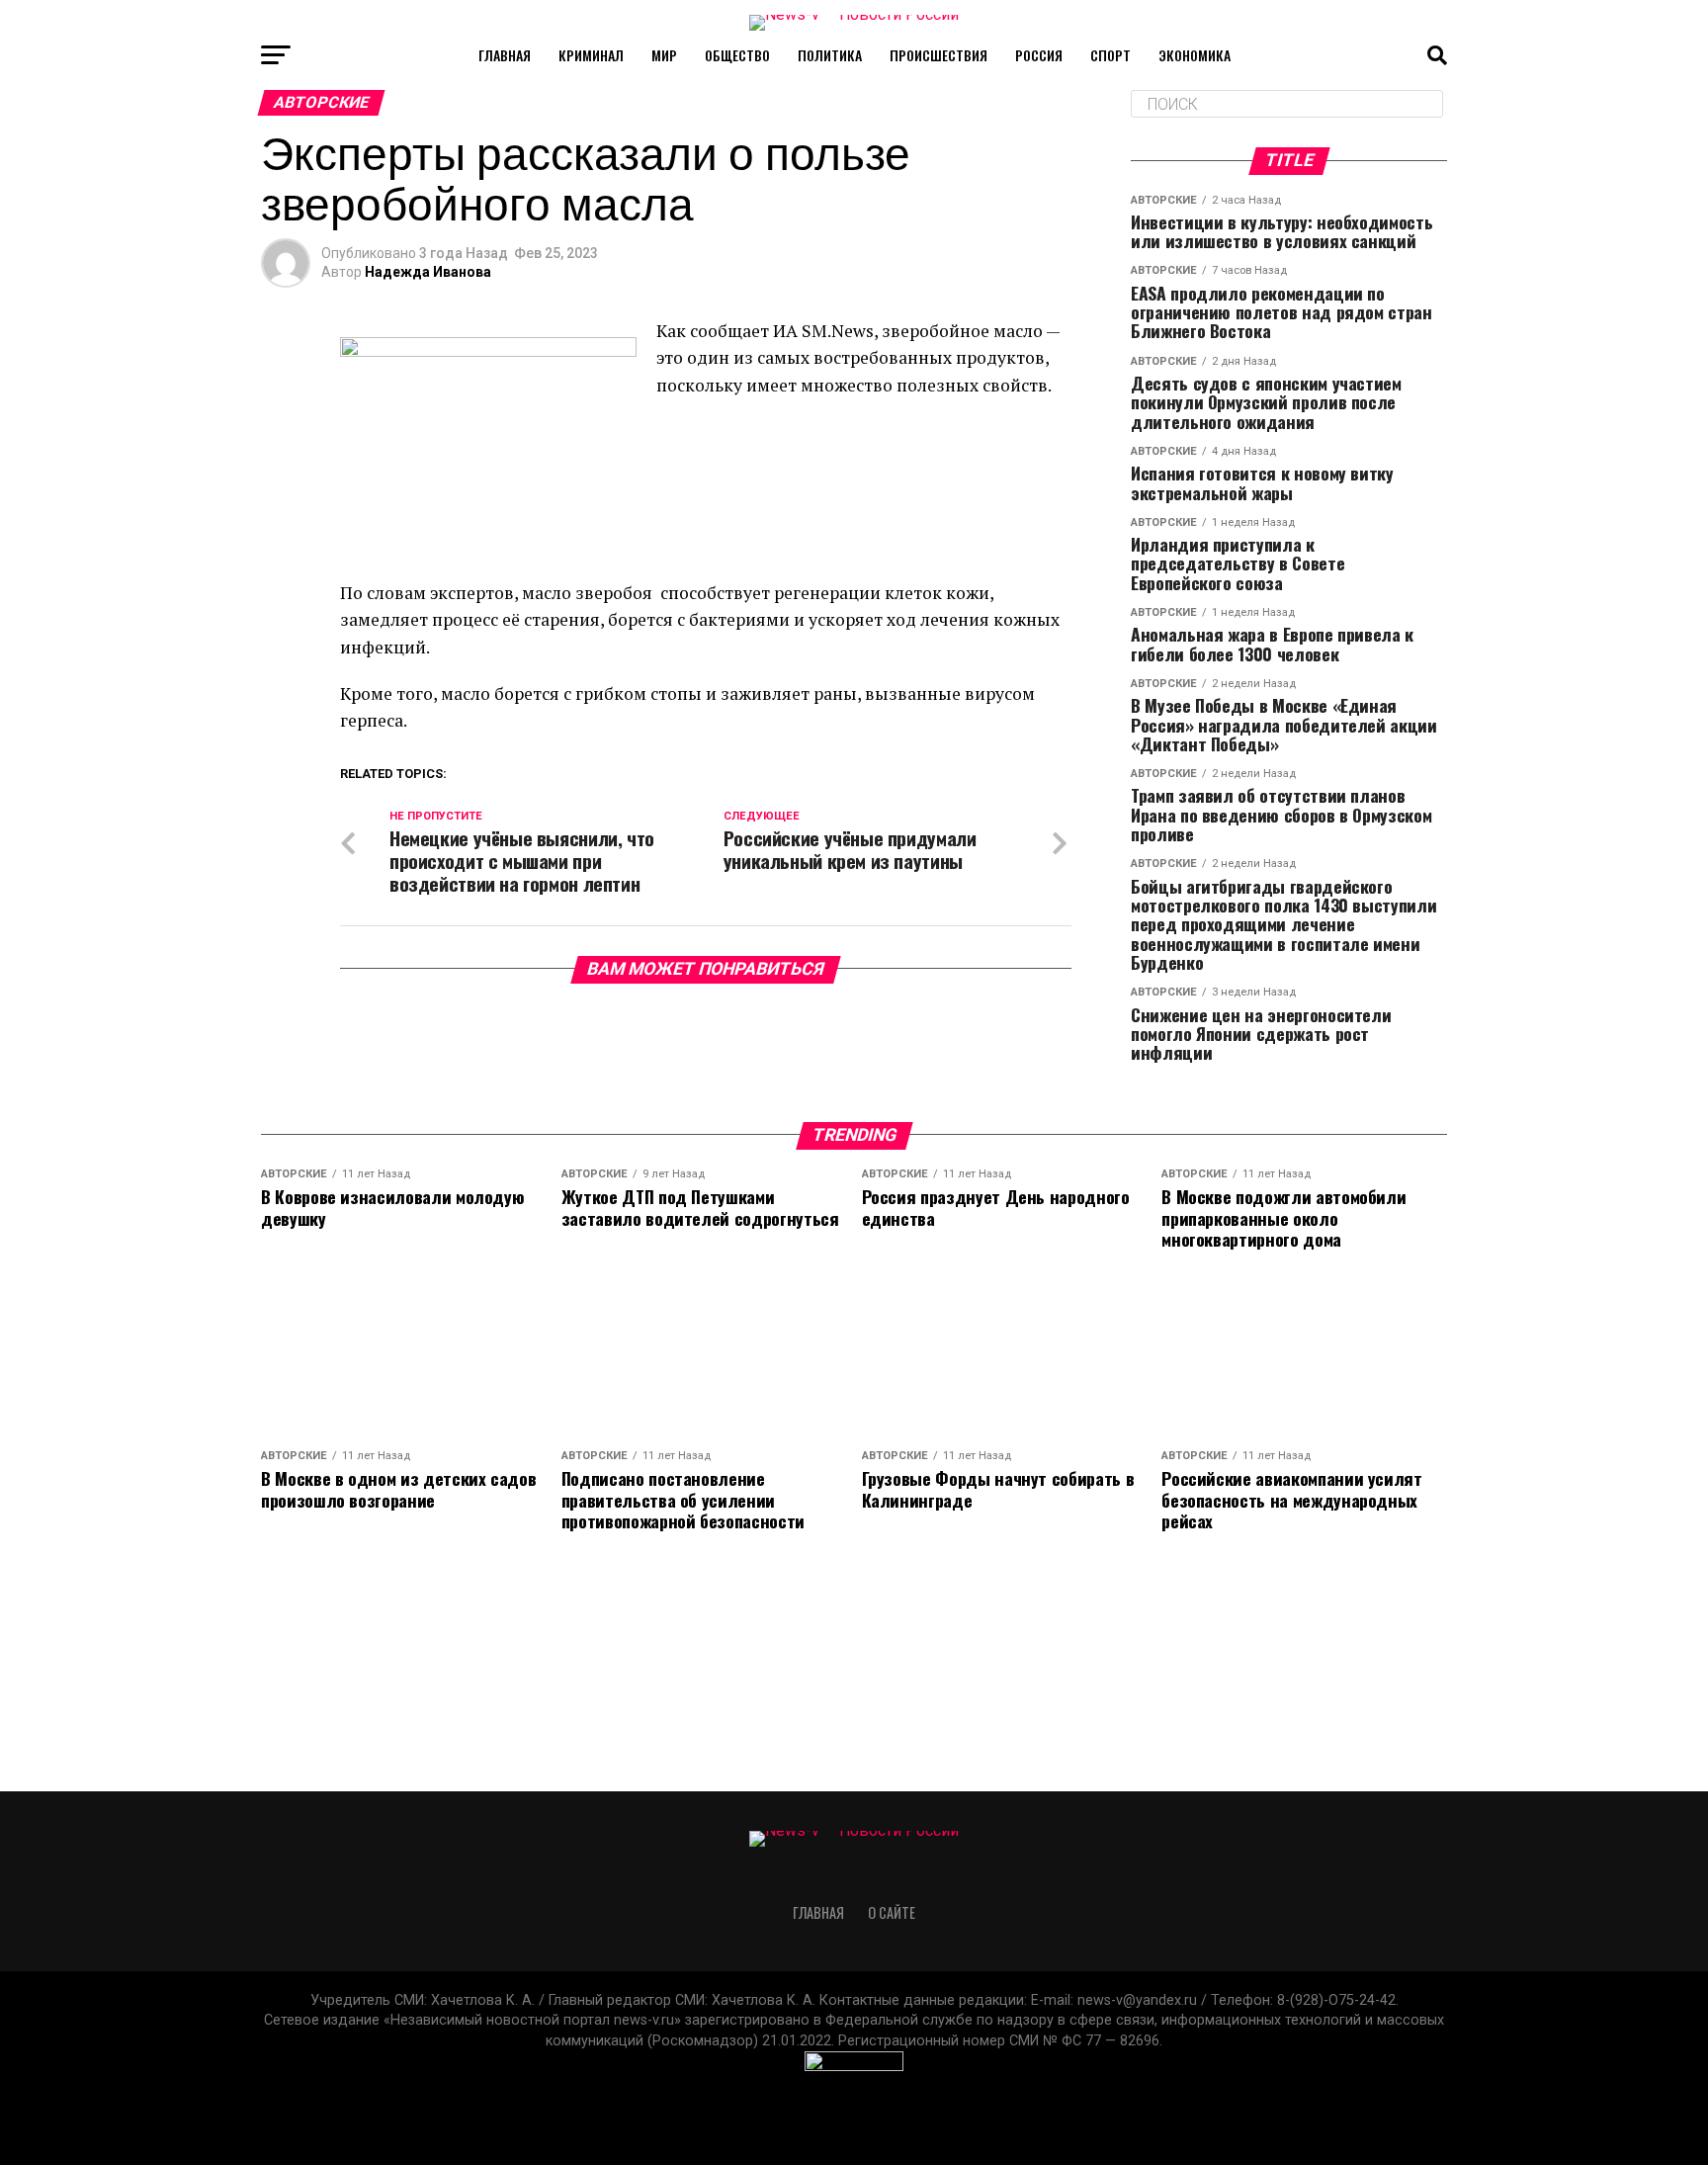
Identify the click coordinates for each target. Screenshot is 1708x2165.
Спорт (1110, 55)
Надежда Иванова (428, 272)
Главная (505, 55)
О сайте (892, 1912)
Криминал (591, 55)
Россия (1039, 55)
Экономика (1195, 55)
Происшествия (939, 55)
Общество (737, 55)
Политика (830, 55)
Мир (664, 55)
